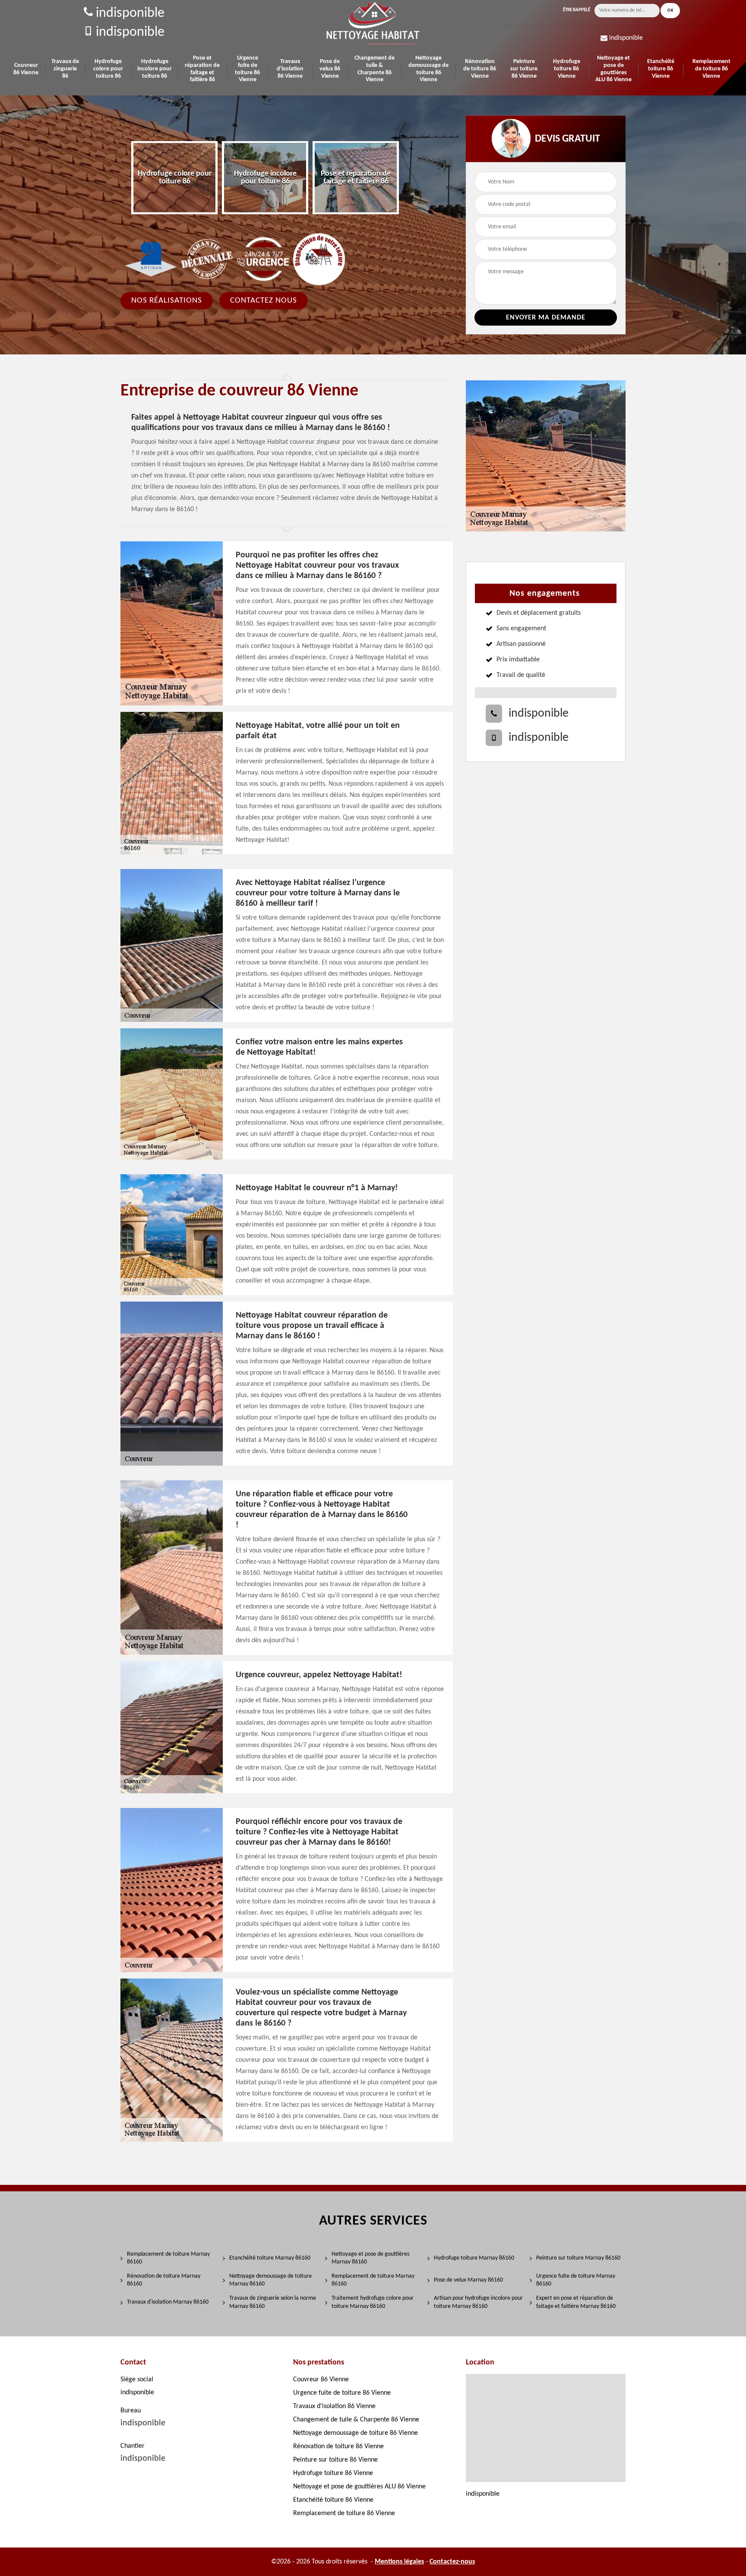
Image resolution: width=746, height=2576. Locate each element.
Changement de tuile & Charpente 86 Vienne (375, 69)
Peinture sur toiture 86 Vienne (524, 69)
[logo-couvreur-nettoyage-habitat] (373, 23)
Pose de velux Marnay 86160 (468, 2280)
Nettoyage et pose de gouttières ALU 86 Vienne (613, 69)
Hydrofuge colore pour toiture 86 (108, 69)
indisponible (129, 13)
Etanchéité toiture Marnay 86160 (270, 2258)
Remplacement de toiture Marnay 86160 (168, 2258)
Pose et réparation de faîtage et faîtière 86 (202, 69)
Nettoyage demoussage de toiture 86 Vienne (428, 69)
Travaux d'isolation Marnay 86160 (168, 2302)
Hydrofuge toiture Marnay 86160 (474, 2258)
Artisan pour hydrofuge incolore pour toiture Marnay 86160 (478, 2302)
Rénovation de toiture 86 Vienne (480, 69)
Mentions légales (399, 2562)
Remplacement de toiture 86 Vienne (711, 69)
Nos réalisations (167, 300)
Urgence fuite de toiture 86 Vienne (247, 69)
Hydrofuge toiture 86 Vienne (567, 69)
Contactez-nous (452, 2562)
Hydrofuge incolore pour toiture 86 (155, 69)
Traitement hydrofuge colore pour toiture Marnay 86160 (373, 2302)
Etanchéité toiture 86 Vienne (661, 69)
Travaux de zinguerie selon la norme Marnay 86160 (273, 2302)
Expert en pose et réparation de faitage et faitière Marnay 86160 (576, 2302)
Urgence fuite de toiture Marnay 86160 (576, 2280)
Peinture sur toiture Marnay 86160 (578, 2258)
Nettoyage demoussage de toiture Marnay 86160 (270, 2280)
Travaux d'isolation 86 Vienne (290, 69)
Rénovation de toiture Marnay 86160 (164, 2280)
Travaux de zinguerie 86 (65, 69)
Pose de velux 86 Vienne (330, 69)
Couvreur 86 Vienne (26, 69)
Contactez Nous (264, 300)
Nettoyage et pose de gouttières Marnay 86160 (370, 2258)
